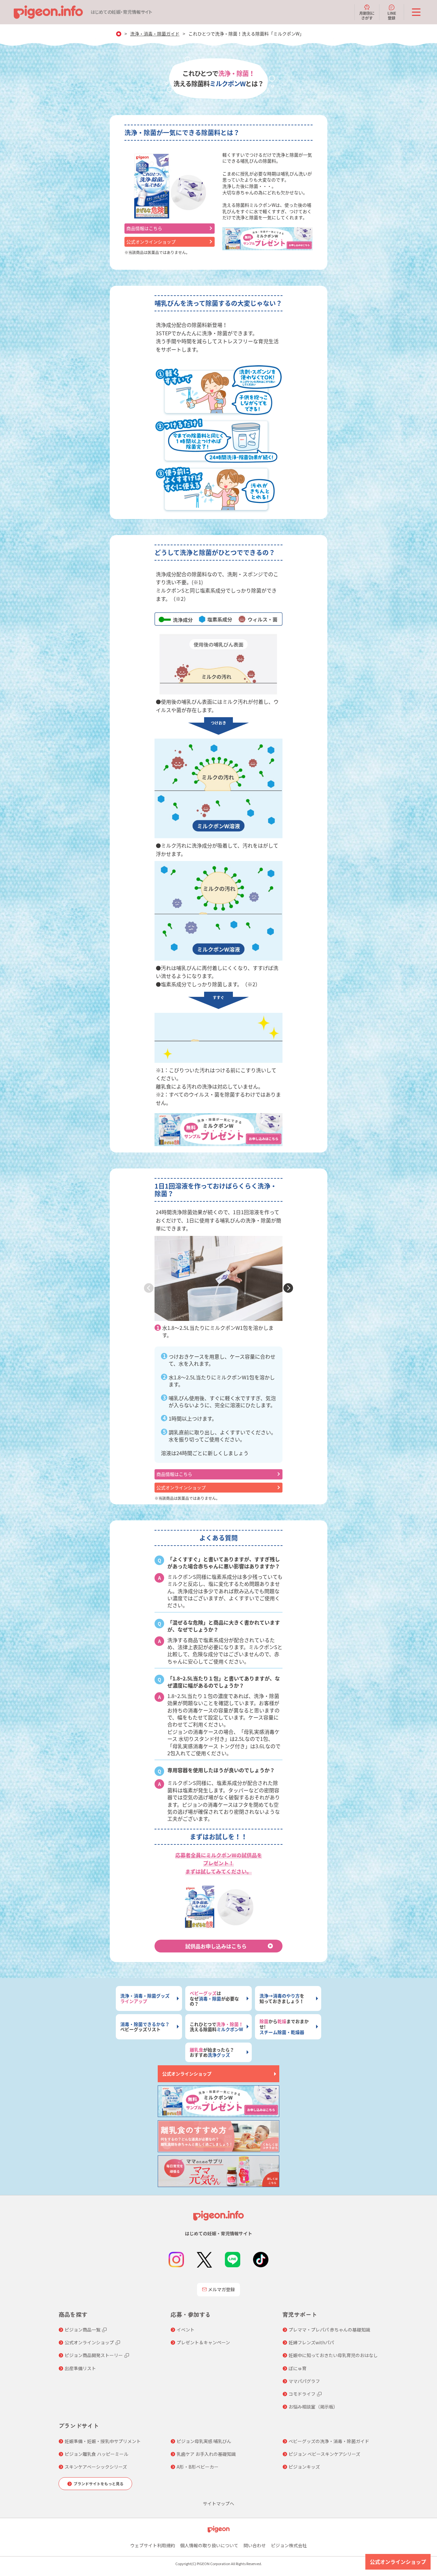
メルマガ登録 (221, 2289)
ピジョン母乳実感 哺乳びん (204, 2441)
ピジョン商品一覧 (83, 2330)
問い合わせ (255, 2545)
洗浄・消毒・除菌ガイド (155, 34)
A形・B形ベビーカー (198, 2467)
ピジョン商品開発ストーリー (94, 2355)
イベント (186, 2330)
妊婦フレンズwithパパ (311, 2342)
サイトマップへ (219, 2503)
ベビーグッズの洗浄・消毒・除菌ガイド (329, 2441)
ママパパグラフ (304, 2381)
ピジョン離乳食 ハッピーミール (96, 2454)
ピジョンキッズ (304, 2467)
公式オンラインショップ (151, 242)
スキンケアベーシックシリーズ (96, 2467)
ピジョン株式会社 (289, 2545)
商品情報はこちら (144, 228)
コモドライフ (302, 2394)
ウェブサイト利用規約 (153, 2545)
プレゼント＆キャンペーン (203, 2342)
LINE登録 (392, 15)
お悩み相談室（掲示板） (313, 2407)
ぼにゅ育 (298, 2368)
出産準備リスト (80, 2368)
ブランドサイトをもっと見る (99, 2483)
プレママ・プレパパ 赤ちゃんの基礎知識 (329, 2330)
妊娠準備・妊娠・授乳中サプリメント (103, 2441)
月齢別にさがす (367, 15)
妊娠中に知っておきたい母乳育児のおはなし (333, 2355)
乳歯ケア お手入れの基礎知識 (206, 2454)
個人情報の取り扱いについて (209, 2545)
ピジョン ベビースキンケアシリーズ (324, 2454)
